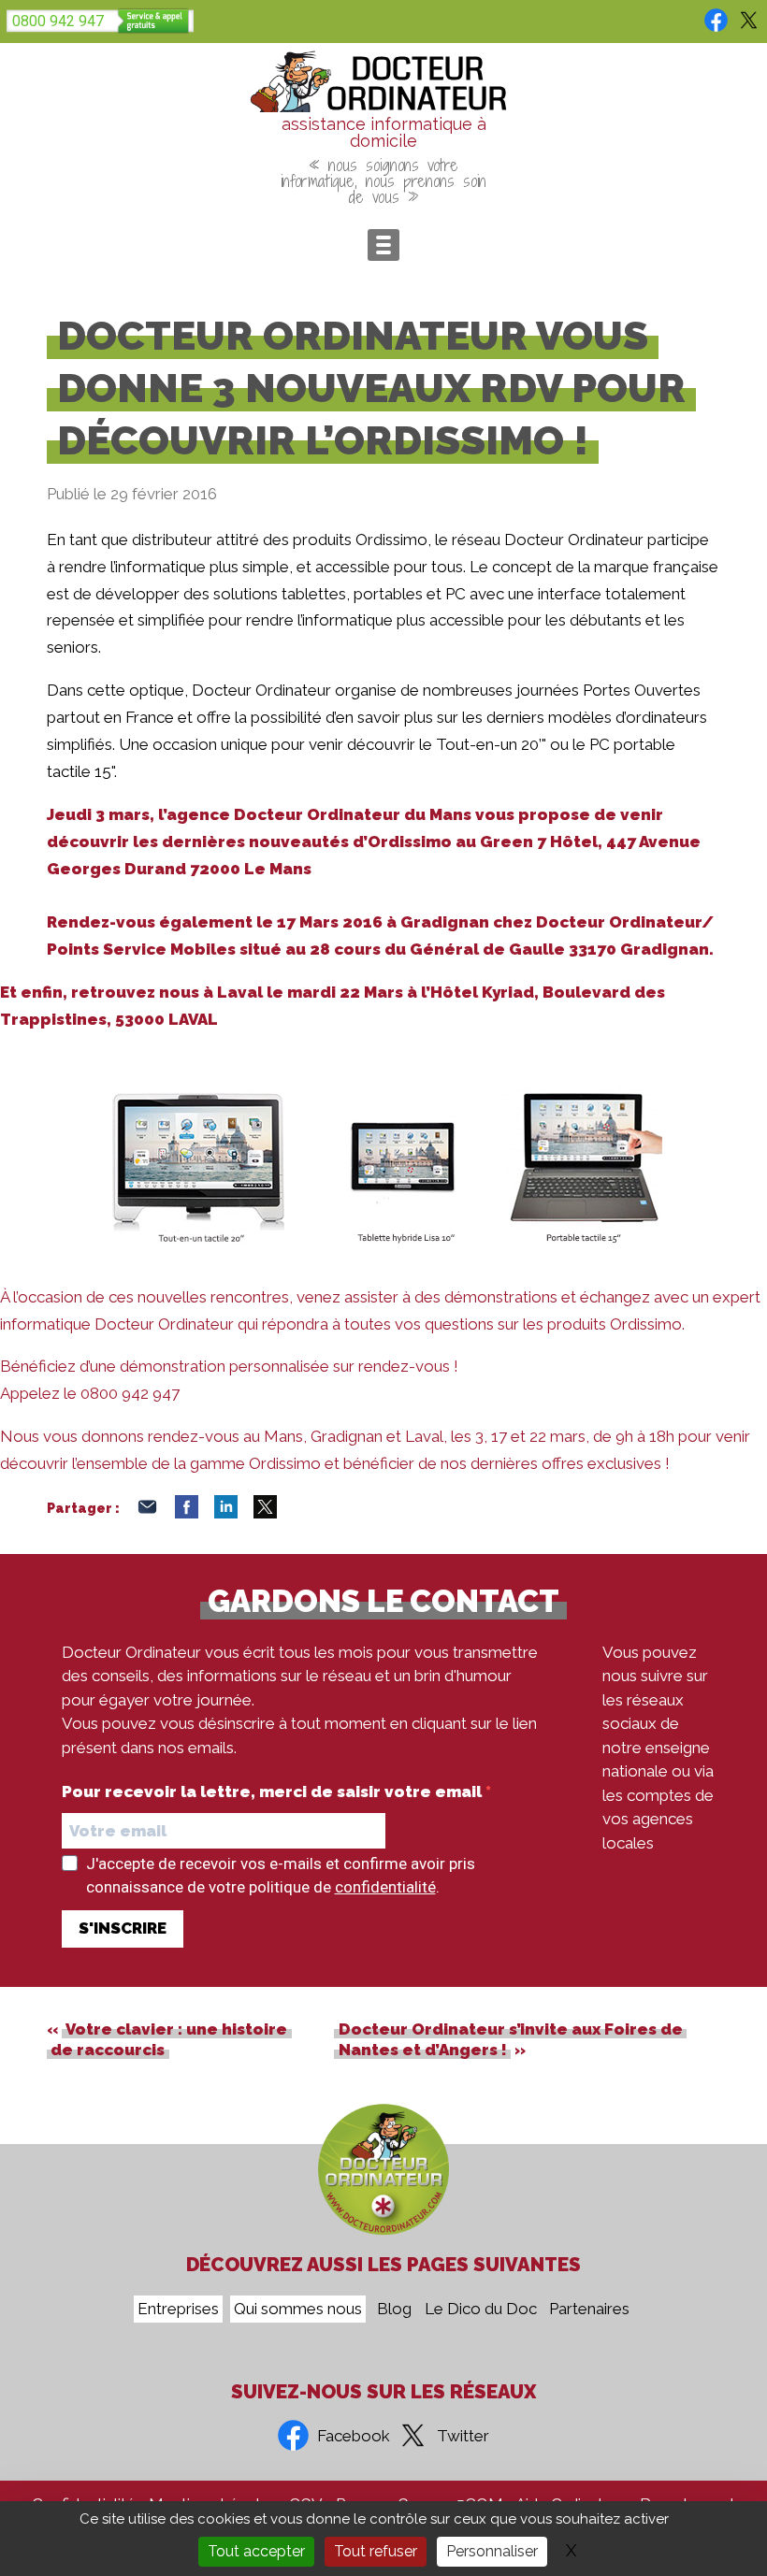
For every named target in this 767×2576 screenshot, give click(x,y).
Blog (394, 2310)
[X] (265, 1513)
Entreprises (178, 2310)
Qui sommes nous (298, 2310)
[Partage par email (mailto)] (147, 1513)
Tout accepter (256, 2551)
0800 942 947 (58, 21)
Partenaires (589, 2310)
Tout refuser (376, 2551)
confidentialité (385, 1887)
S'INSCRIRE (123, 1928)
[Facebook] (187, 1513)
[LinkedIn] (226, 1513)
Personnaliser (492, 2551)
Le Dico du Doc (481, 2310)
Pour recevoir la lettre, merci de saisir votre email (274, 1792)
